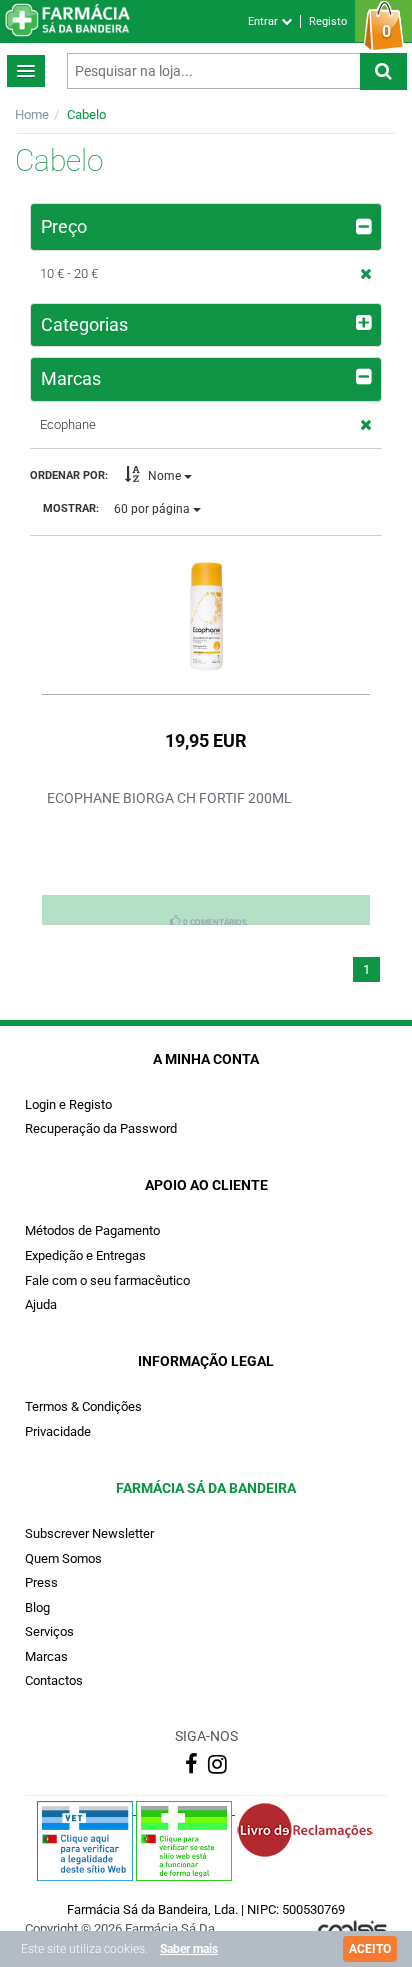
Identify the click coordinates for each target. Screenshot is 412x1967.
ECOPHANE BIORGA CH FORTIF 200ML (169, 798)
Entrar (264, 21)
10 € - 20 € (69, 273)
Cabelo (86, 114)
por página (153, 509)
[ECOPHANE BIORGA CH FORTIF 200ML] (206, 616)
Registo (328, 21)
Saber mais (189, 1949)
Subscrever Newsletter (89, 1533)
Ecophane (68, 424)
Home (32, 114)
